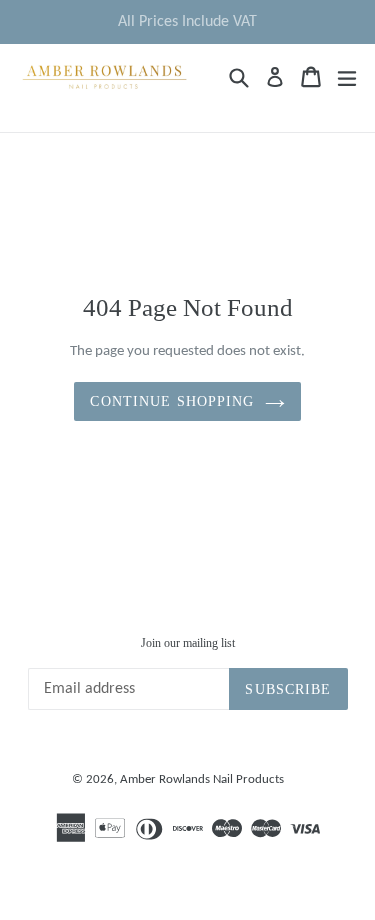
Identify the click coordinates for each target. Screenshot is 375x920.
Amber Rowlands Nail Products (202, 779)
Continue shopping (172, 401)
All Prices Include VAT (187, 22)
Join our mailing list (188, 643)
